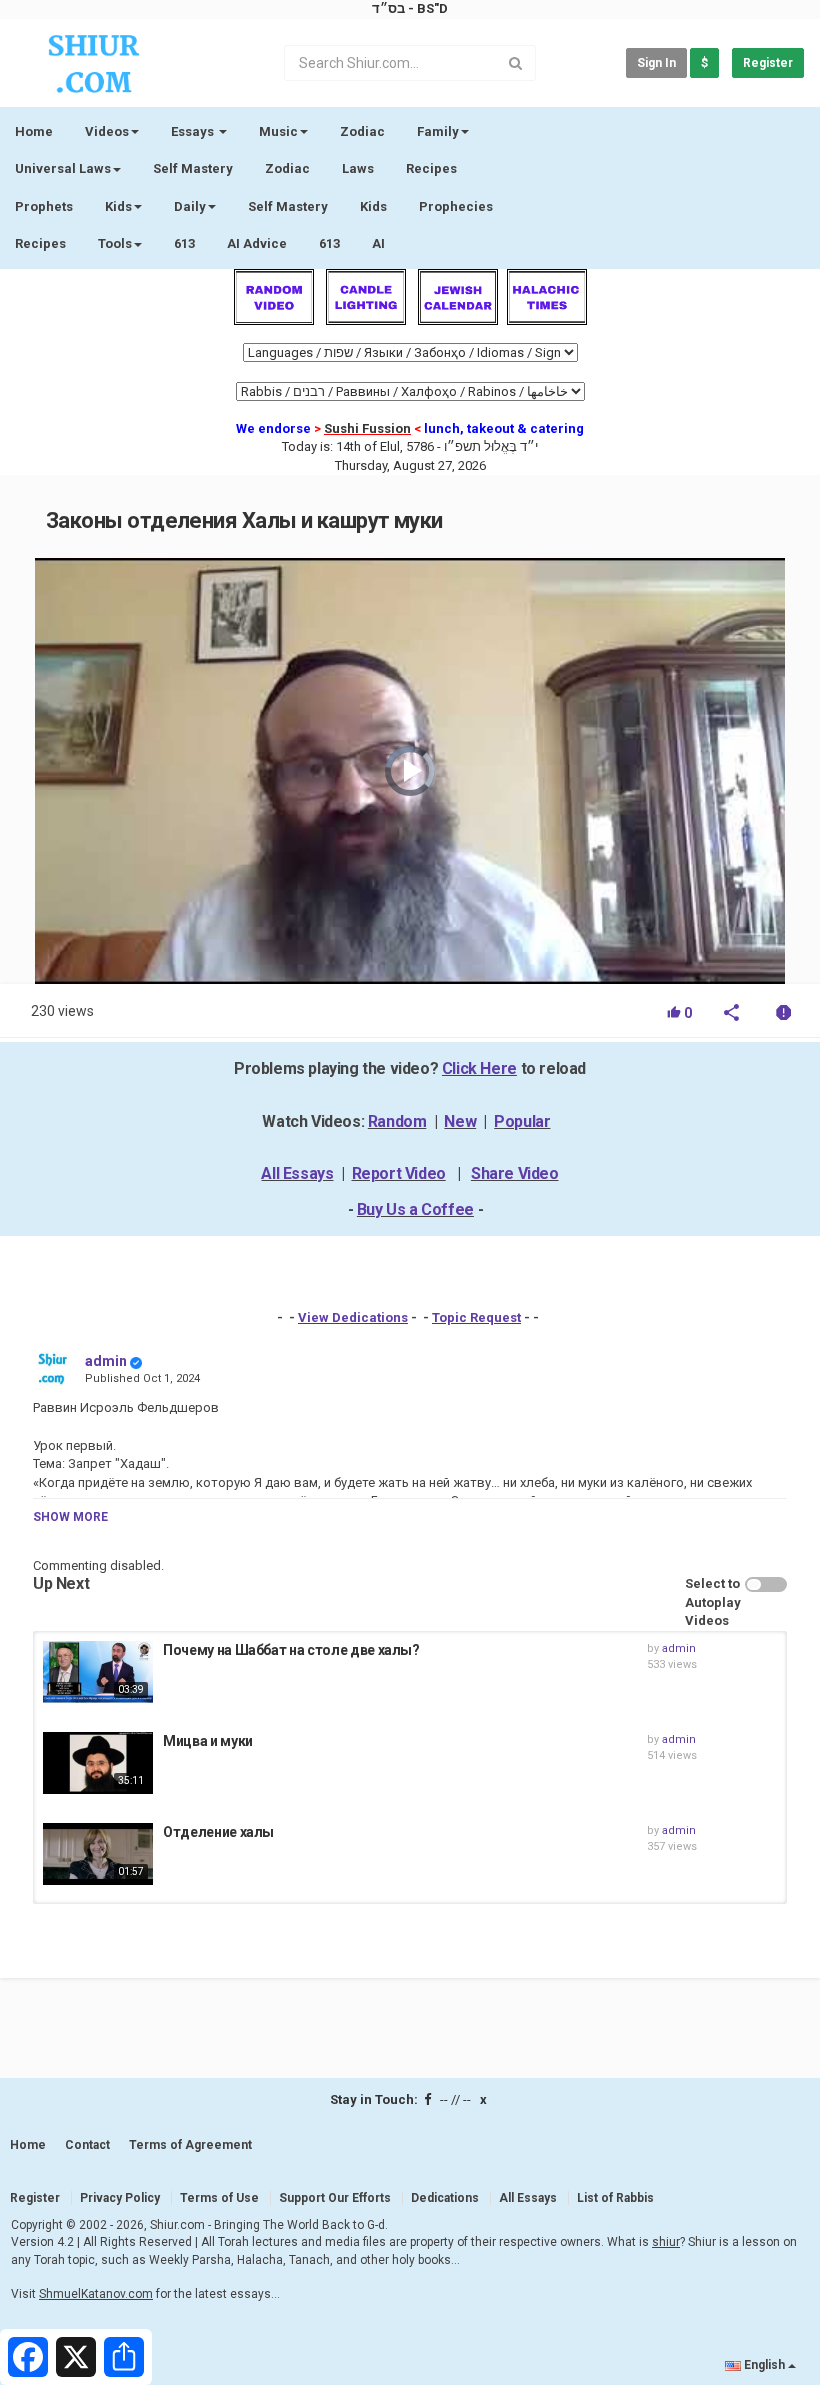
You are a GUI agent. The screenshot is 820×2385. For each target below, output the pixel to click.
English (764, 2365)
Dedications (445, 2198)
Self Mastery (193, 168)
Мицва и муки (208, 1741)
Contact (87, 2145)
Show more (70, 1517)
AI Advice (257, 243)
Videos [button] (107, 131)
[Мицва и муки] (98, 1763)
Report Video (399, 1173)
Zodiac (287, 168)
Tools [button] (115, 243)
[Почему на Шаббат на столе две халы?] (98, 1672)
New (460, 1121)
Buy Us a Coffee (415, 1209)
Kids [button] (118, 206)
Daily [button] (190, 206)
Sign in (656, 63)
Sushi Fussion (367, 428)
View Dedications (353, 1317)
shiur (666, 2242)
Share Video (515, 1173)
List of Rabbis (615, 2198)
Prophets (44, 206)
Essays (194, 131)
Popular (522, 1121)
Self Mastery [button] (288, 206)
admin (106, 1361)
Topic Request (476, 1317)
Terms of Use (219, 2198)
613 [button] (329, 243)
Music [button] (278, 131)
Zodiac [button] (362, 131)
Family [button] (438, 131)
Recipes (431, 168)
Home (34, 131)
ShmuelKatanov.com (96, 2294)
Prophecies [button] (456, 206)
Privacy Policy (120, 2198)
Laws (358, 168)
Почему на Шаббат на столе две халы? (291, 1650)
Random (397, 1121)
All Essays (297, 1173)
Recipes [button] (40, 243)
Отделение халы (218, 1832)
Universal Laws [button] (63, 168)
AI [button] (378, 243)
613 (184, 243)
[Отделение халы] (98, 1854)
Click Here (479, 1068)
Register (768, 63)
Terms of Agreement (190, 2145)
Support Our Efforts (335, 2198)
